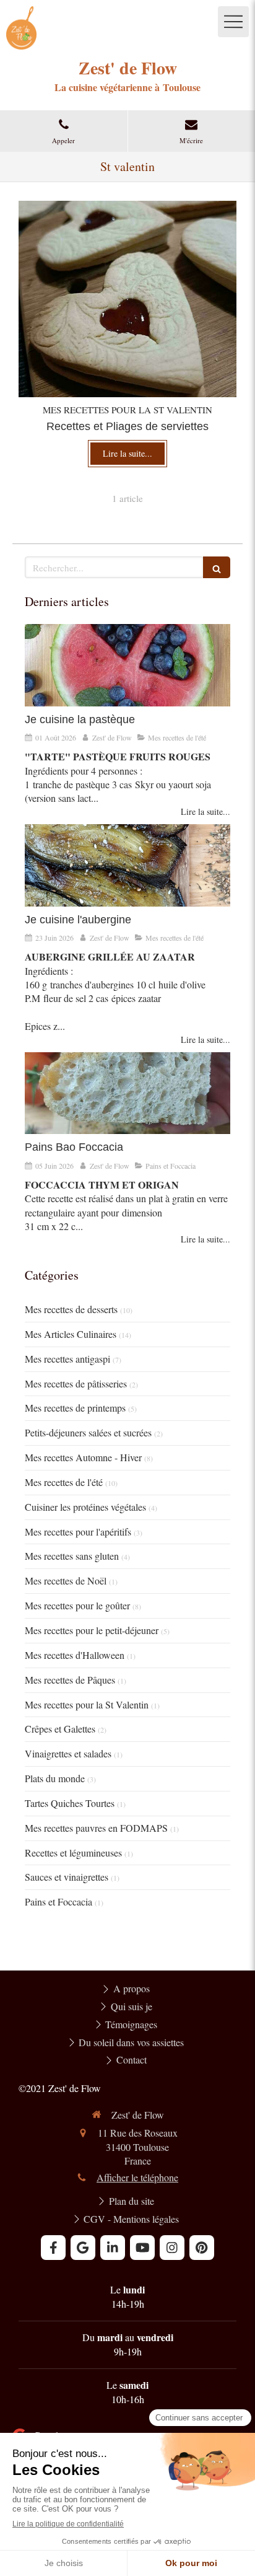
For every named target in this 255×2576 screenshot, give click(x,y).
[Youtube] (142, 2248)
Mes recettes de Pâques (70, 1680)
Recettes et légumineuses (73, 1853)
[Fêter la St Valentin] (127, 299)
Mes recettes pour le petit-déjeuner (92, 1630)
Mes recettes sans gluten (72, 1556)
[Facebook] (53, 2248)
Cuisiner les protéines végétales (85, 1507)
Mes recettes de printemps (75, 1408)
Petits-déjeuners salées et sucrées (88, 1432)
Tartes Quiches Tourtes (70, 1803)
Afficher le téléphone (137, 2177)
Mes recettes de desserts (71, 1309)
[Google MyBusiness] (83, 2248)
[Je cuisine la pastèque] (127, 665)
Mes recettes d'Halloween (75, 1655)
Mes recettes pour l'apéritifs (78, 1532)
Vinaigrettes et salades (68, 1753)
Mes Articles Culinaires (71, 1334)
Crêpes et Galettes (60, 1729)
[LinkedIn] (113, 2248)
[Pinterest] (202, 2248)
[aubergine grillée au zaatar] (127, 865)
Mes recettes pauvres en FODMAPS (96, 1828)
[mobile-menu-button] (233, 22)
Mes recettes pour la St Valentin (87, 1704)
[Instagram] (172, 2248)
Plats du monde (55, 1778)
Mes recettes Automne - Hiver (83, 1457)
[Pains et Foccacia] (127, 1093)
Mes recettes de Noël (66, 1580)
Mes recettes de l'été (64, 1482)
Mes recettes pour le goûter (77, 1605)
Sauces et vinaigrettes (67, 1877)
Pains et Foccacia (58, 1901)
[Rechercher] (217, 567)
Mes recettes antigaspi (67, 1359)
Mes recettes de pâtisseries (76, 1383)
